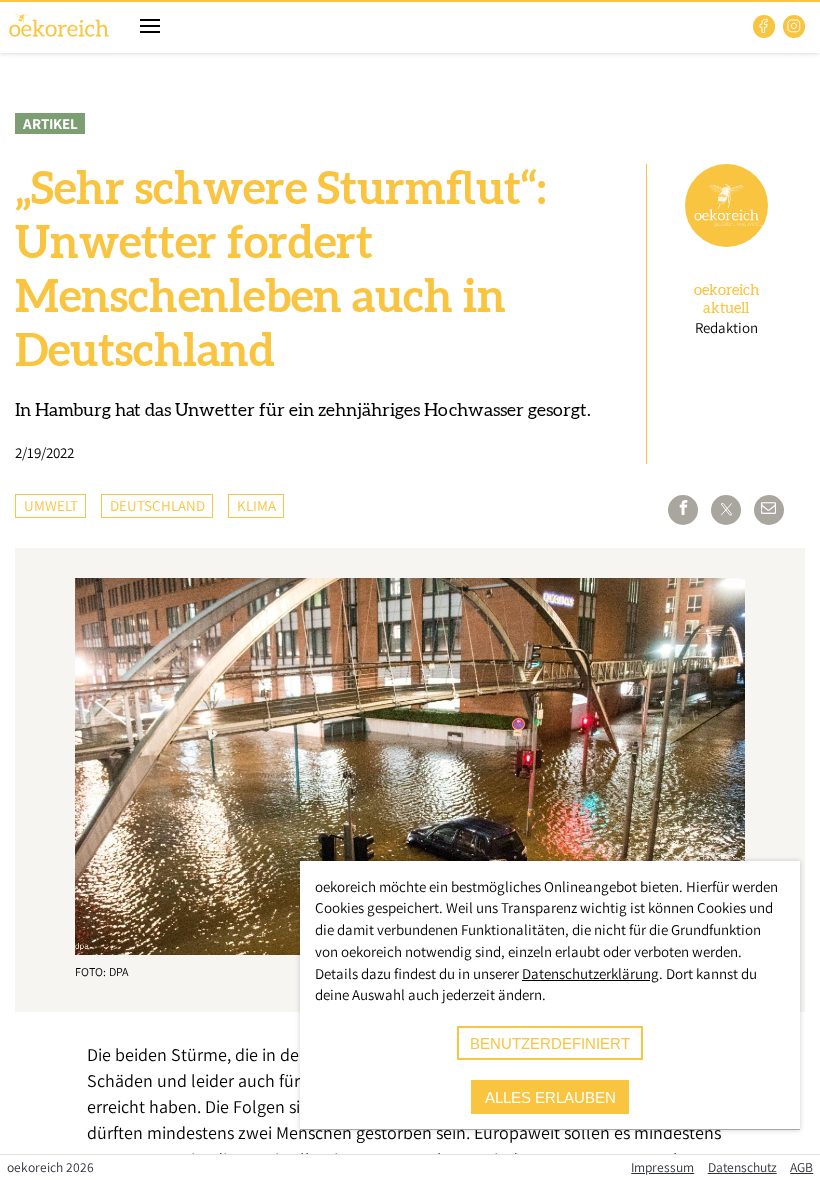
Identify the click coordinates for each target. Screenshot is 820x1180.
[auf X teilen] (726, 510)
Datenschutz (742, 1167)
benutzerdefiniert (550, 1043)
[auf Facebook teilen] (683, 510)
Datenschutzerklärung (590, 973)
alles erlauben (550, 1097)
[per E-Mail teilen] (769, 510)
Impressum (662, 1167)
